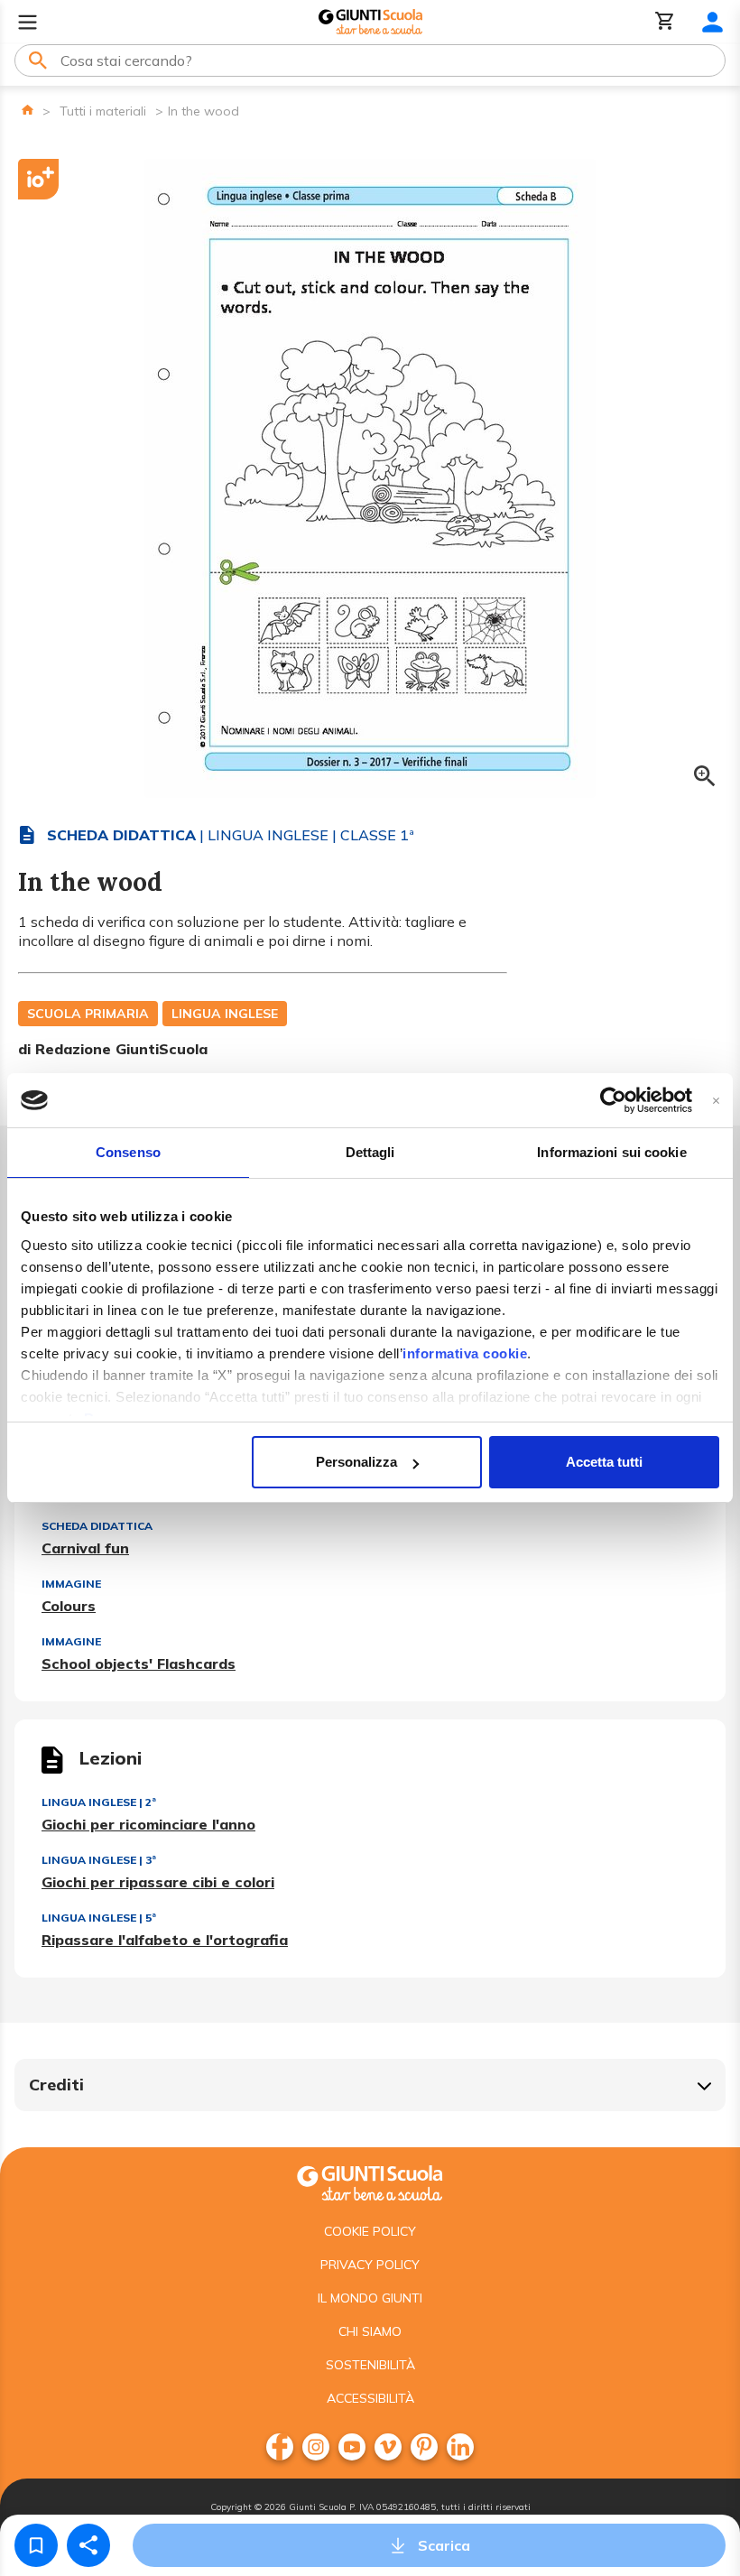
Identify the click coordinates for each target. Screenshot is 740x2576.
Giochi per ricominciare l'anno (148, 1824)
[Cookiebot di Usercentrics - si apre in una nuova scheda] (613, 1100)
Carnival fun (85, 1548)
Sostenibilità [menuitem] (370, 2365)
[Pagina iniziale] (28, 110)
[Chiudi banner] (716, 1101)
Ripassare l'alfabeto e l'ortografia (165, 1940)
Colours (69, 1606)
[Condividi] (88, 2545)
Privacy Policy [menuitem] (370, 2265)
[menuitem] (280, 2447)
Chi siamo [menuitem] (370, 2331)
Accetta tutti (604, 1462)
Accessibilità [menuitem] (370, 2398)
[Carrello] (665, 22)
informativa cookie (465, 1353)
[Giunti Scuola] (370, 22)
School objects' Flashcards (139, 1663)
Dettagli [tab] (370, 1152)
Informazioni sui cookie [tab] (611, 1152)
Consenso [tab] (128, 1152)
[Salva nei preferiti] (36, 2545)
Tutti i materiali (103, 111)
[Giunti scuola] (370, 2181)
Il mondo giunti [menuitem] (370, 2298)
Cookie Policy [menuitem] (370, 2231)
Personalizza (356, 1462)
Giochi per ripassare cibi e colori (158, 1882)
